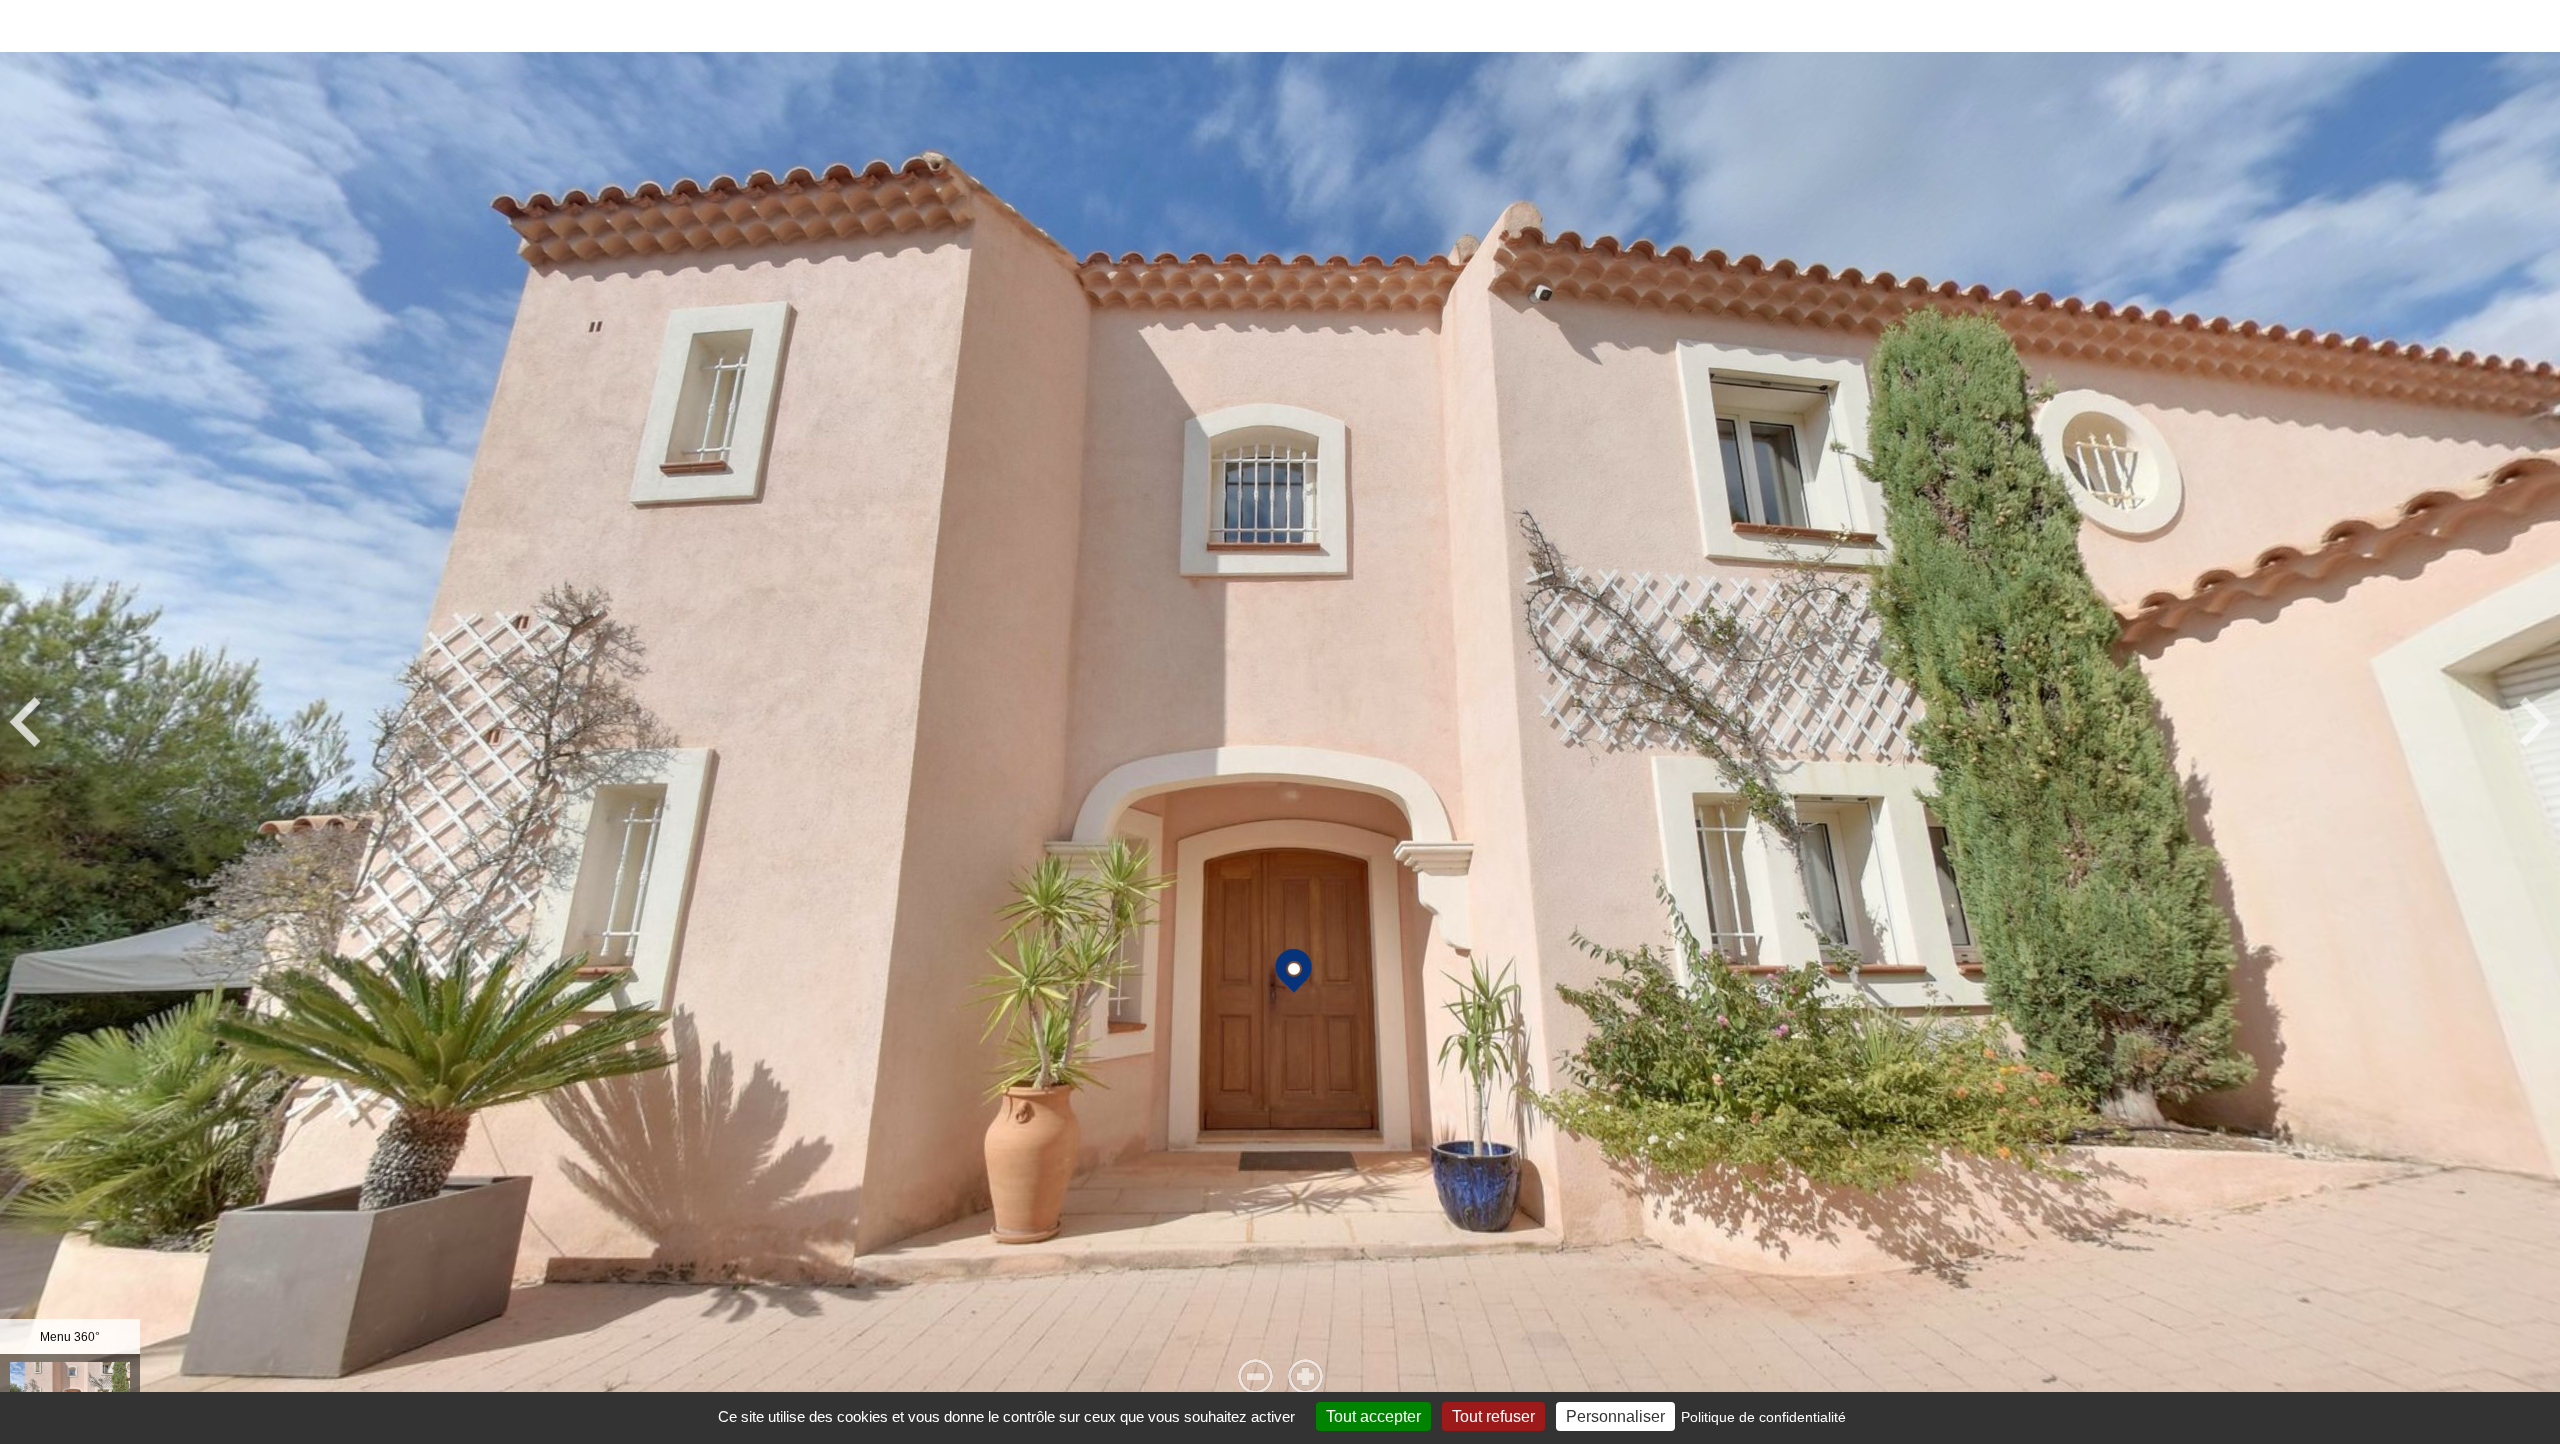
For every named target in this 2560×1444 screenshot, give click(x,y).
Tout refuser (1493, 1416)
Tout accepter (1373, 1416)
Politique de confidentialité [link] (1763, 1417)
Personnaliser (1615, 1416)
